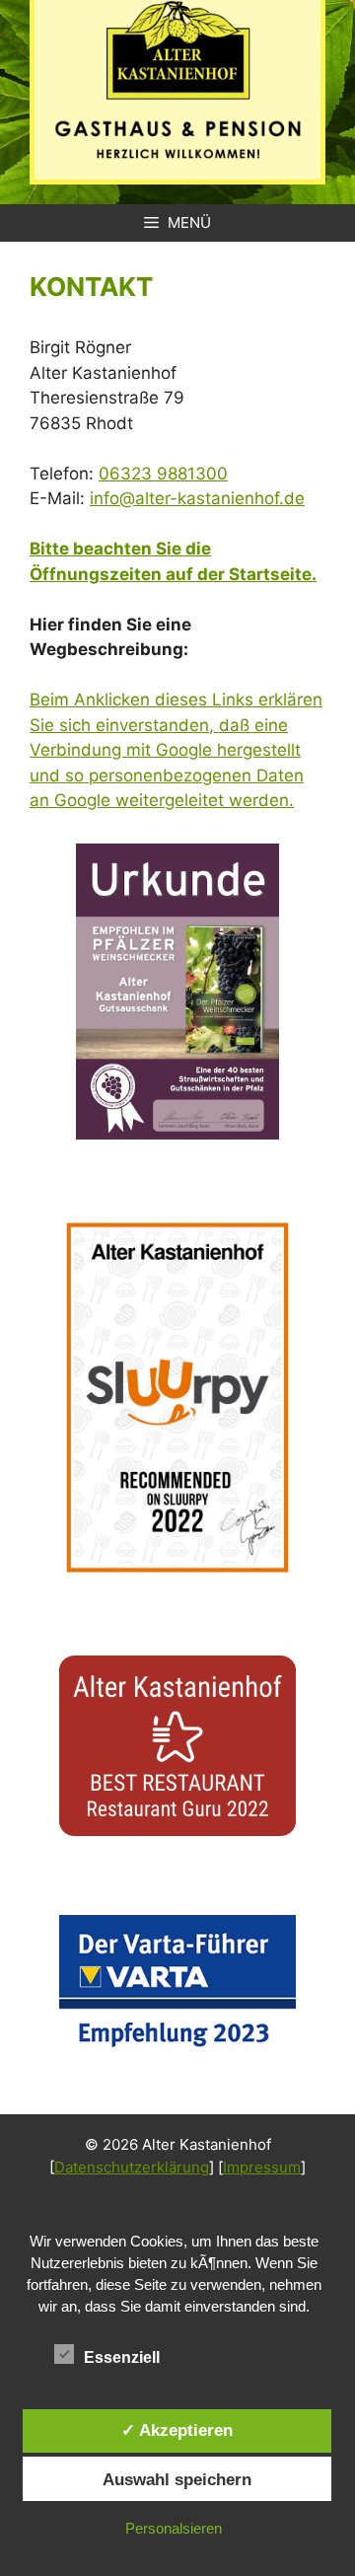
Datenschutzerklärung (132, 2167)
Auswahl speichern (177, 2479)
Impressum (262, 2167)
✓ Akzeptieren (177, 2430)
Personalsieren (174, 2528)
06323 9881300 (163, 474)
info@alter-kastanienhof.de (197, 498)
